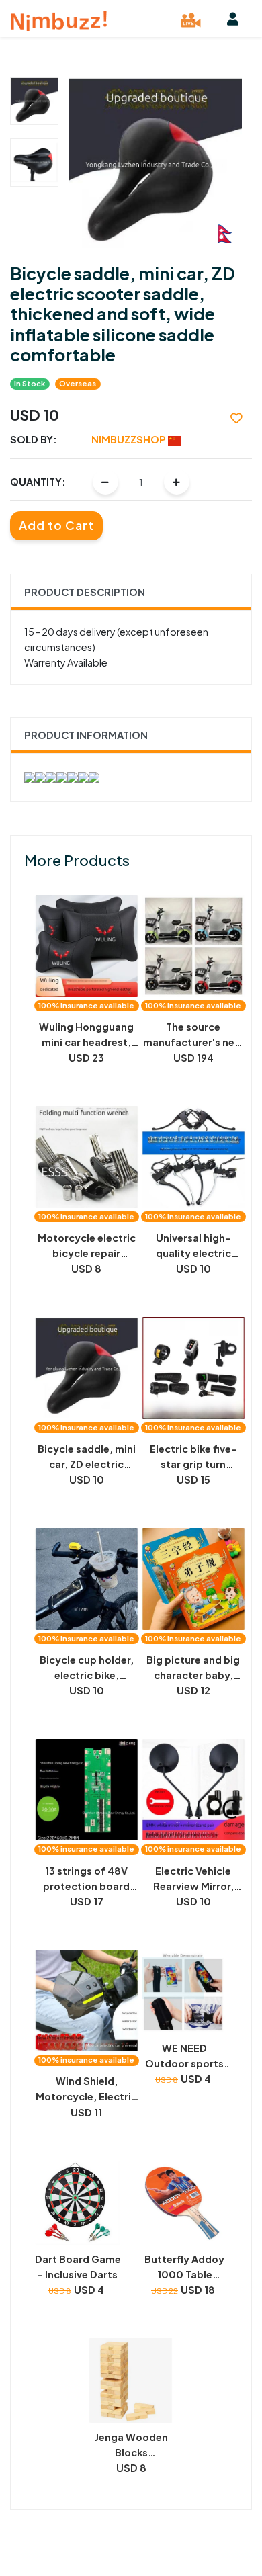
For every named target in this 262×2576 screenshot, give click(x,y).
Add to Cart (56, 525)
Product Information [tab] (86, 735)
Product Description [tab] (85, 592)
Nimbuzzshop (130, 439)
